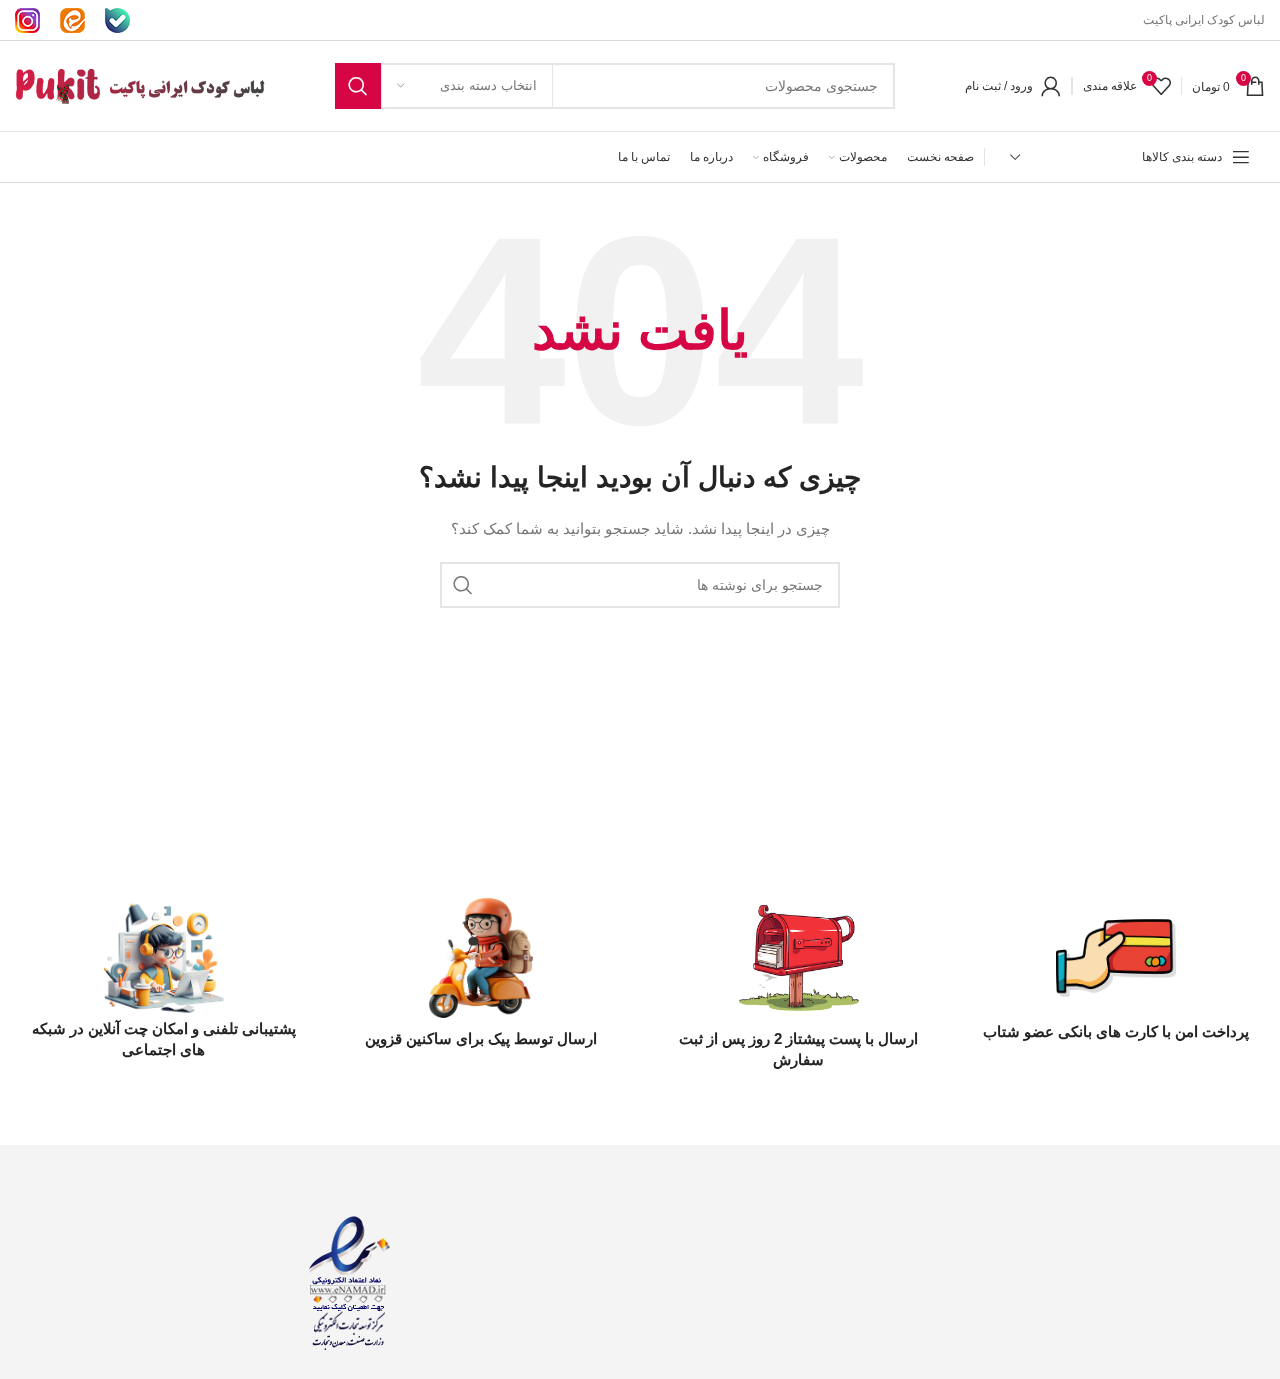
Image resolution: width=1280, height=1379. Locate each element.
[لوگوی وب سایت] (140, 85)
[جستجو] (358, 86)
